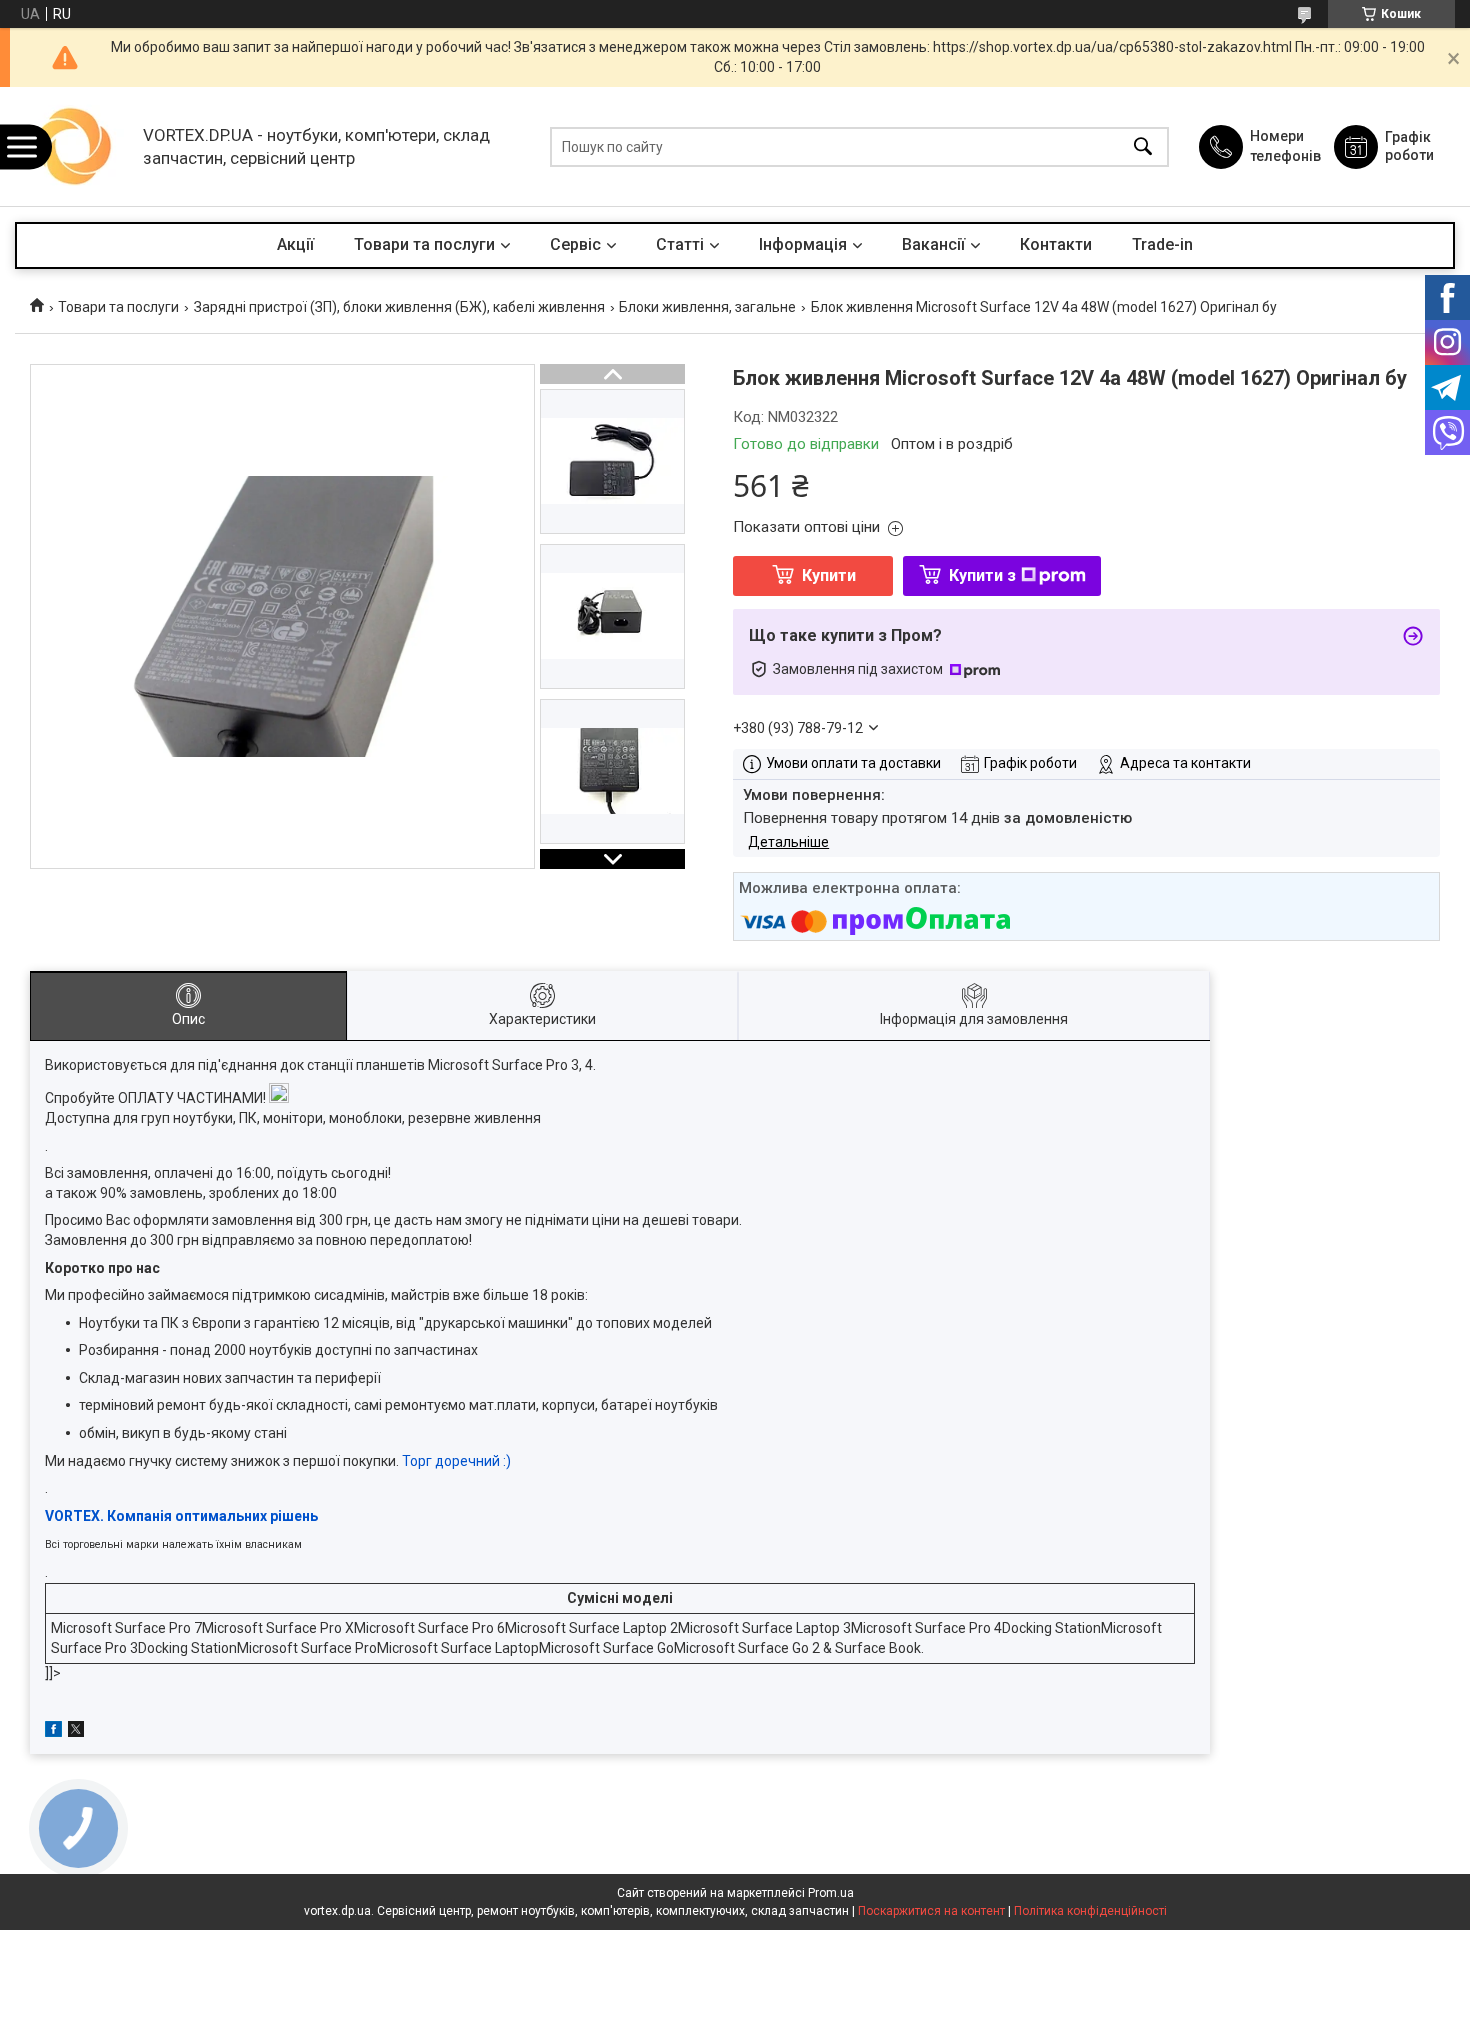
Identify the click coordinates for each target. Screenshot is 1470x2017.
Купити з (982, 575)
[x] (76, 1732)
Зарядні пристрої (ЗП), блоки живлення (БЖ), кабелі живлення (399, 307)
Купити (829, 575)
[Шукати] (1143, 146)
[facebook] (53, 1732)
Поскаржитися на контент (931, 1911)
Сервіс (575, 244)
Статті (680, 244)
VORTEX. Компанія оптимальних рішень (181, 1516)
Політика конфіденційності (1090, 1911)
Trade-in (1162, 244)
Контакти (1056, 244)
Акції (295, 244)
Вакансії (933, 244)
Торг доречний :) (456, 1461)
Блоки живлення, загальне (707, 307)
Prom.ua (831, 1893)
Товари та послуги (424, 244)
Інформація (803, 244)
